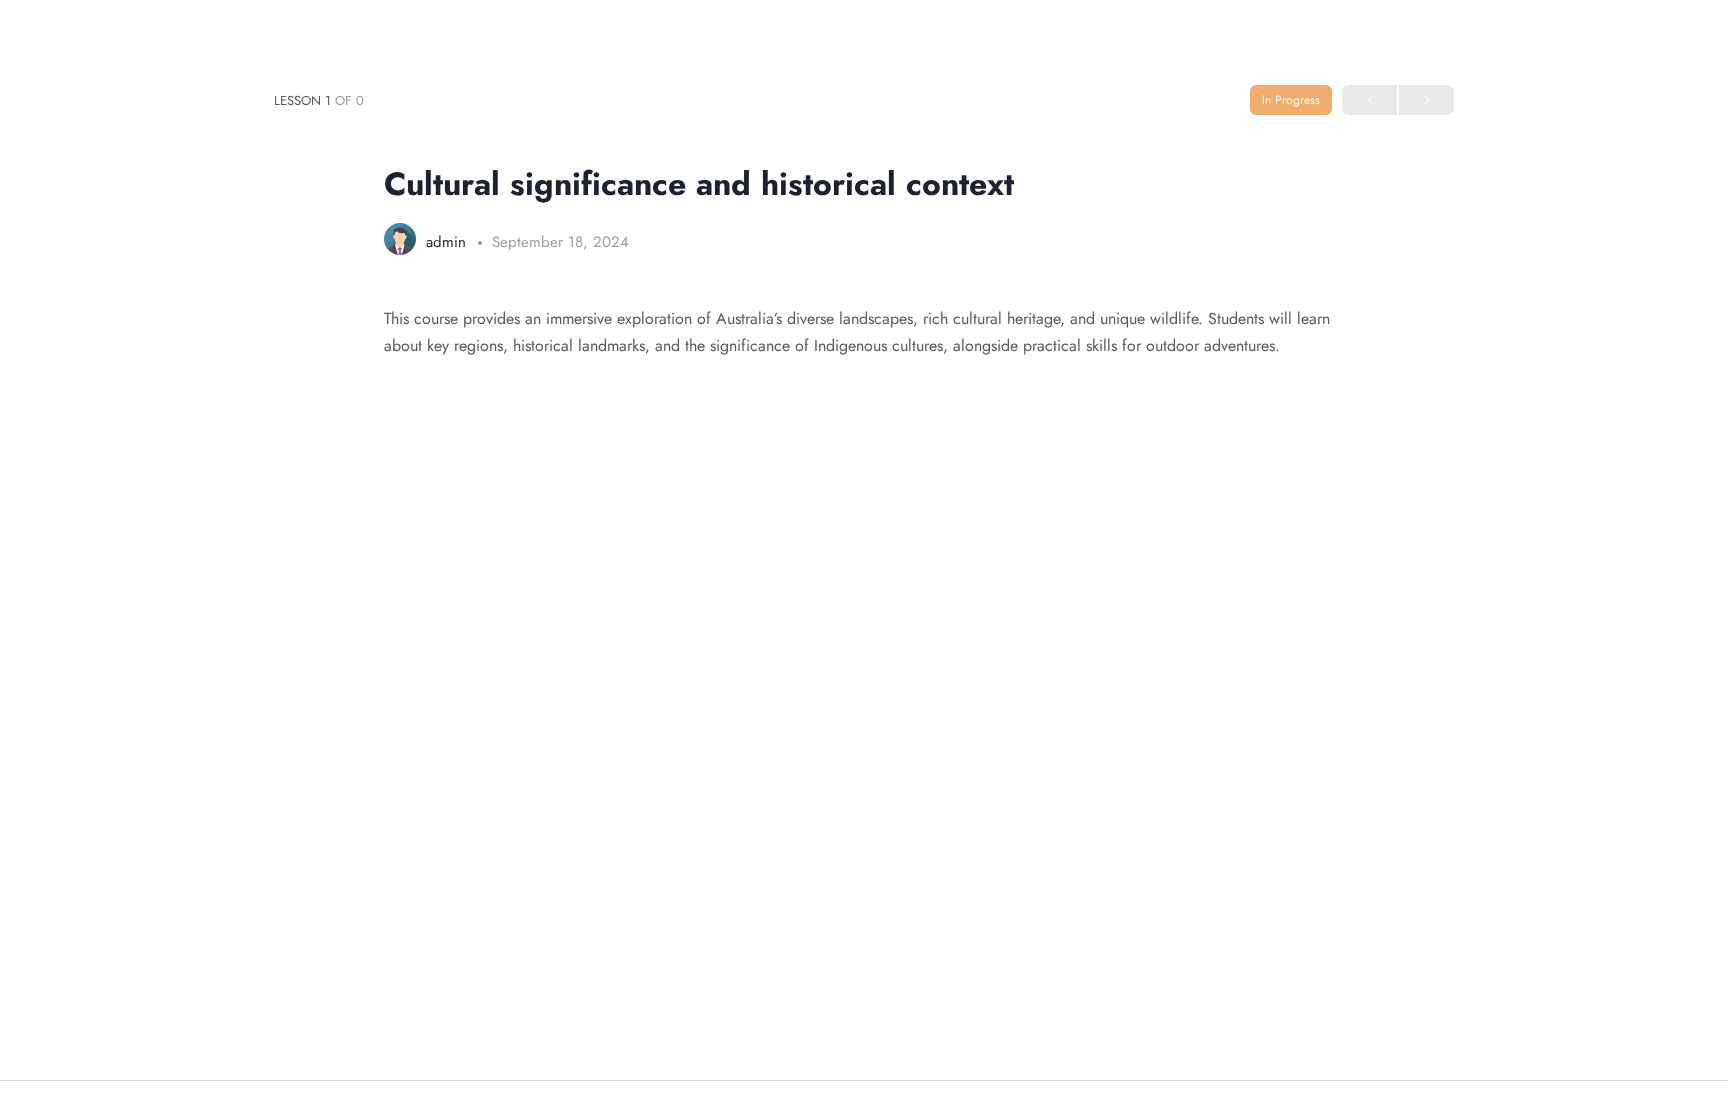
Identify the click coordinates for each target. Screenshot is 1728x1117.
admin (448, 242)
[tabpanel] (864, 332)
